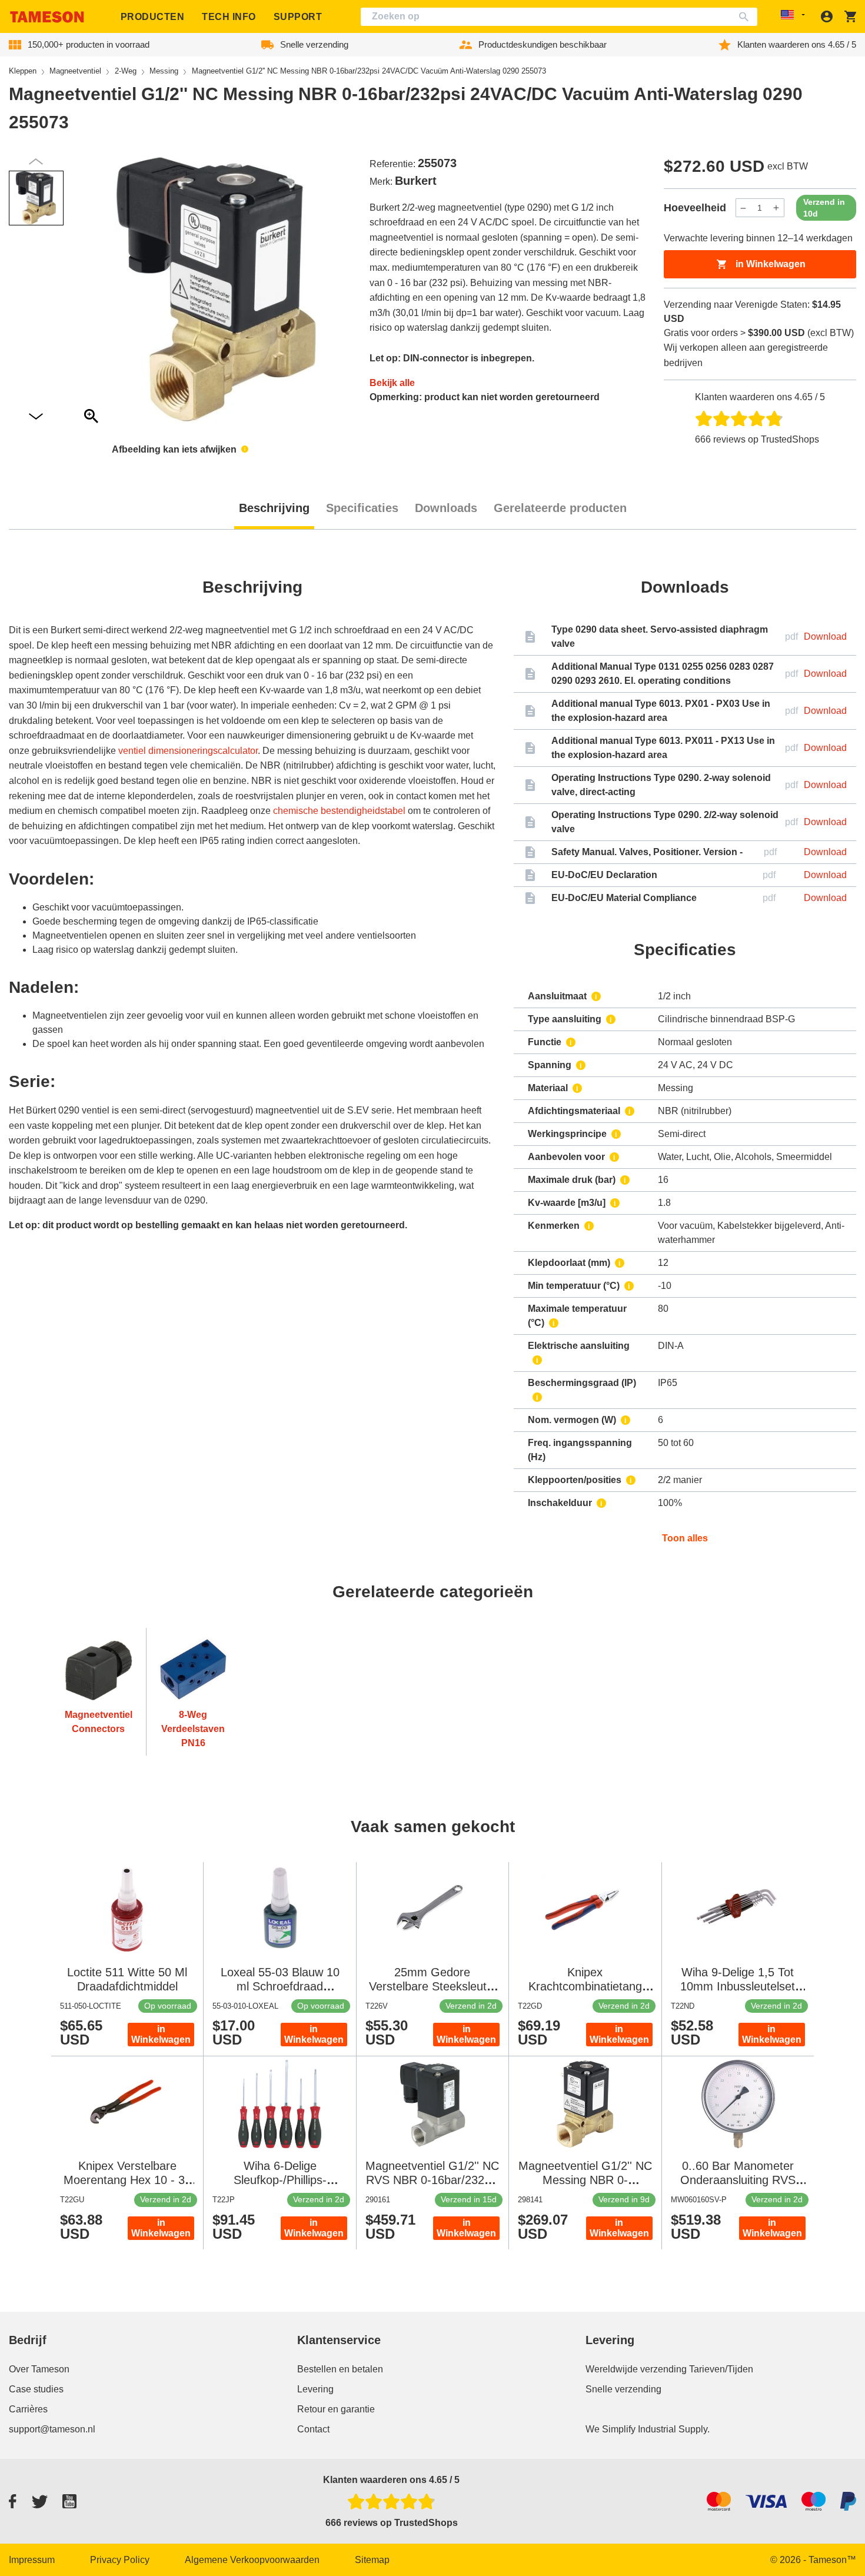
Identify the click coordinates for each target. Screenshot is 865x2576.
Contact (313, 2429)
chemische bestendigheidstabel (339, 811)
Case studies (36, 2389)
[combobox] (559, 17)
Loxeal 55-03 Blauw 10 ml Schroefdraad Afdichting (280, 1986)
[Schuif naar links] (36, 417)
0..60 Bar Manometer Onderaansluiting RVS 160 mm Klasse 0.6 (738, 2180)
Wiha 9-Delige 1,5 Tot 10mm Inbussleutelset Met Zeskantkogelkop (738, 1986)
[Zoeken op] (746, 17)
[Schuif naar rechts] (36, 162)
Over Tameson (39, 2369)
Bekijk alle (392, 383)
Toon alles (685, 1538)
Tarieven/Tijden (721, 2369)
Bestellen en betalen (340, 2369)
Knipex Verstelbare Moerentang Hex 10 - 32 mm (127, 2180)
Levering (315, 2389)
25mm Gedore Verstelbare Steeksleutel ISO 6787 (432, 1986)
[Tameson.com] (47, 17)
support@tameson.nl (52, 2429)
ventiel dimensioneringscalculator (188, 751)
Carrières (28, 2409)
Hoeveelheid (695, 208)
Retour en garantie (336, 2409)
